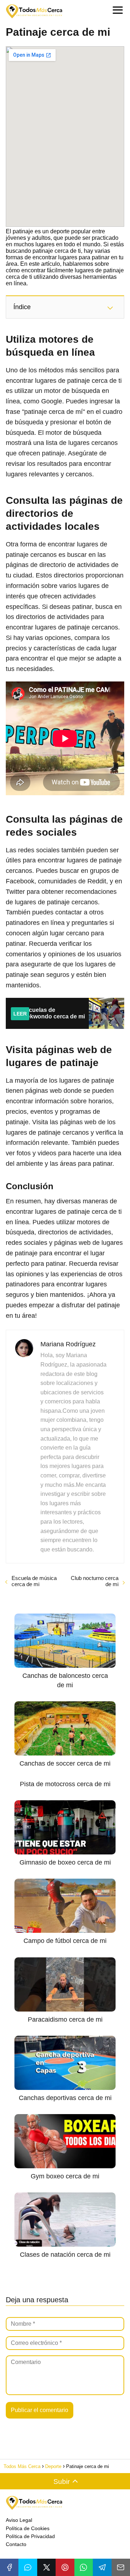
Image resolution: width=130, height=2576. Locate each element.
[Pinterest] (65, 2567)
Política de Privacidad (30, 2536)
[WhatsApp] (84, 2567)
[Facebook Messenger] (28, 2567)
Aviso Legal (19, 2520)
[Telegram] (102, 2567)
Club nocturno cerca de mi (95, 1581)
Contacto (16, 2544)
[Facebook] (9, 2567)
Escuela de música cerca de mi (34, 1581)
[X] (46, 2567)
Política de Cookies (28, 2528)
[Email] (121, 2567)
